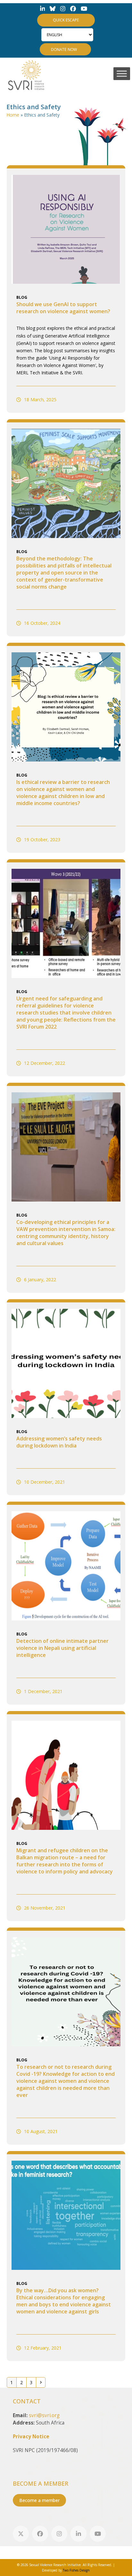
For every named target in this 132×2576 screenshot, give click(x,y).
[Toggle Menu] (122, 73)
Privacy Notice (31, 2437)
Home (13, 115)
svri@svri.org (44, 2415)
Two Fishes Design (76, 2570)
